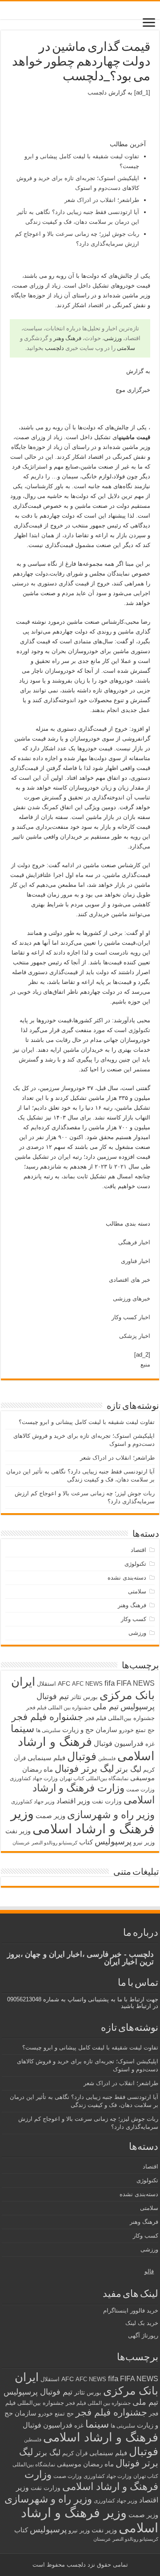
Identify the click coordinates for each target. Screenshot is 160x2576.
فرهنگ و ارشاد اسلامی (101, 2437)
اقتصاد (96, 305)
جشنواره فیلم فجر (47, 1717)
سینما (22, 1728)
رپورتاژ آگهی (143, 2335)
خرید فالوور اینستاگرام (131, 2311)
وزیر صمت (50, 1816)
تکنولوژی (139, 1030)
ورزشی (113, 338)
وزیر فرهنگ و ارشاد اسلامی (83, 1821)
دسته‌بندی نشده (127, 1578)
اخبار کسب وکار (131, 1317)
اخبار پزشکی (135, 1336)
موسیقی (142, 1778)
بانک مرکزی (127, 1695)
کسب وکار (134, 1619)
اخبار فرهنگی (134, 1242)
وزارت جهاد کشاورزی (34, 1778)
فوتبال (82, 1756)
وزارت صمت (140, 1789)
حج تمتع (145, 1730)
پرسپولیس (113, 1841)
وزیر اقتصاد (73, 1801)
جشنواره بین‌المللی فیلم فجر (120, 1718)
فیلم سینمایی (46, 1758)
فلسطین (107, 1758)
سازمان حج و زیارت (90, 1730)
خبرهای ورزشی (132, 1298)
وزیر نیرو (144, 1842)
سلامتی (126, 348)
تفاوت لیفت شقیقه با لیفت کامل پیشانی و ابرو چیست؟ (87, 1422)
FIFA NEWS (136, 1683)
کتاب (86, 1842)
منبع (145, 1364)
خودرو (126, 1730)
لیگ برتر (128, 1769)
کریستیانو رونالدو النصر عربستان (45, 1843)
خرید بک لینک (142, 2323)
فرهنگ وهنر (67, 338)
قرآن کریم (75, 2453)
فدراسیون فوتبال (119, 1743)
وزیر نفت (18, 1831)
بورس (90, 1697)
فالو (149, 2271)
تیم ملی (106, 1707)
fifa (110, 1683)
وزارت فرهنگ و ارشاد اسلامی (91, 2480)
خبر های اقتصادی (130, 1280)
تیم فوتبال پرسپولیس (38, 2392)
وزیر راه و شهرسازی (111, 1815)
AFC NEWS (87, 1684)
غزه (150, 1744)
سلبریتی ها (48, 1730)
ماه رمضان (38, 1769)
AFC (64, 1683)
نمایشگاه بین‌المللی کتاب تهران (94, 1778)
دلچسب (97, 93)
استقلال (46, 1684)
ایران (23, 1682)
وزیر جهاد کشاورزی (33, 1802)
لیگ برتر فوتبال (84, 1768)
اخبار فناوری (136, 1261)
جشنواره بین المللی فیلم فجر (59, 1708)
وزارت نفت (107, 1801)
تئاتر (76, 1697)
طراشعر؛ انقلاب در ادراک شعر (102, 200)
